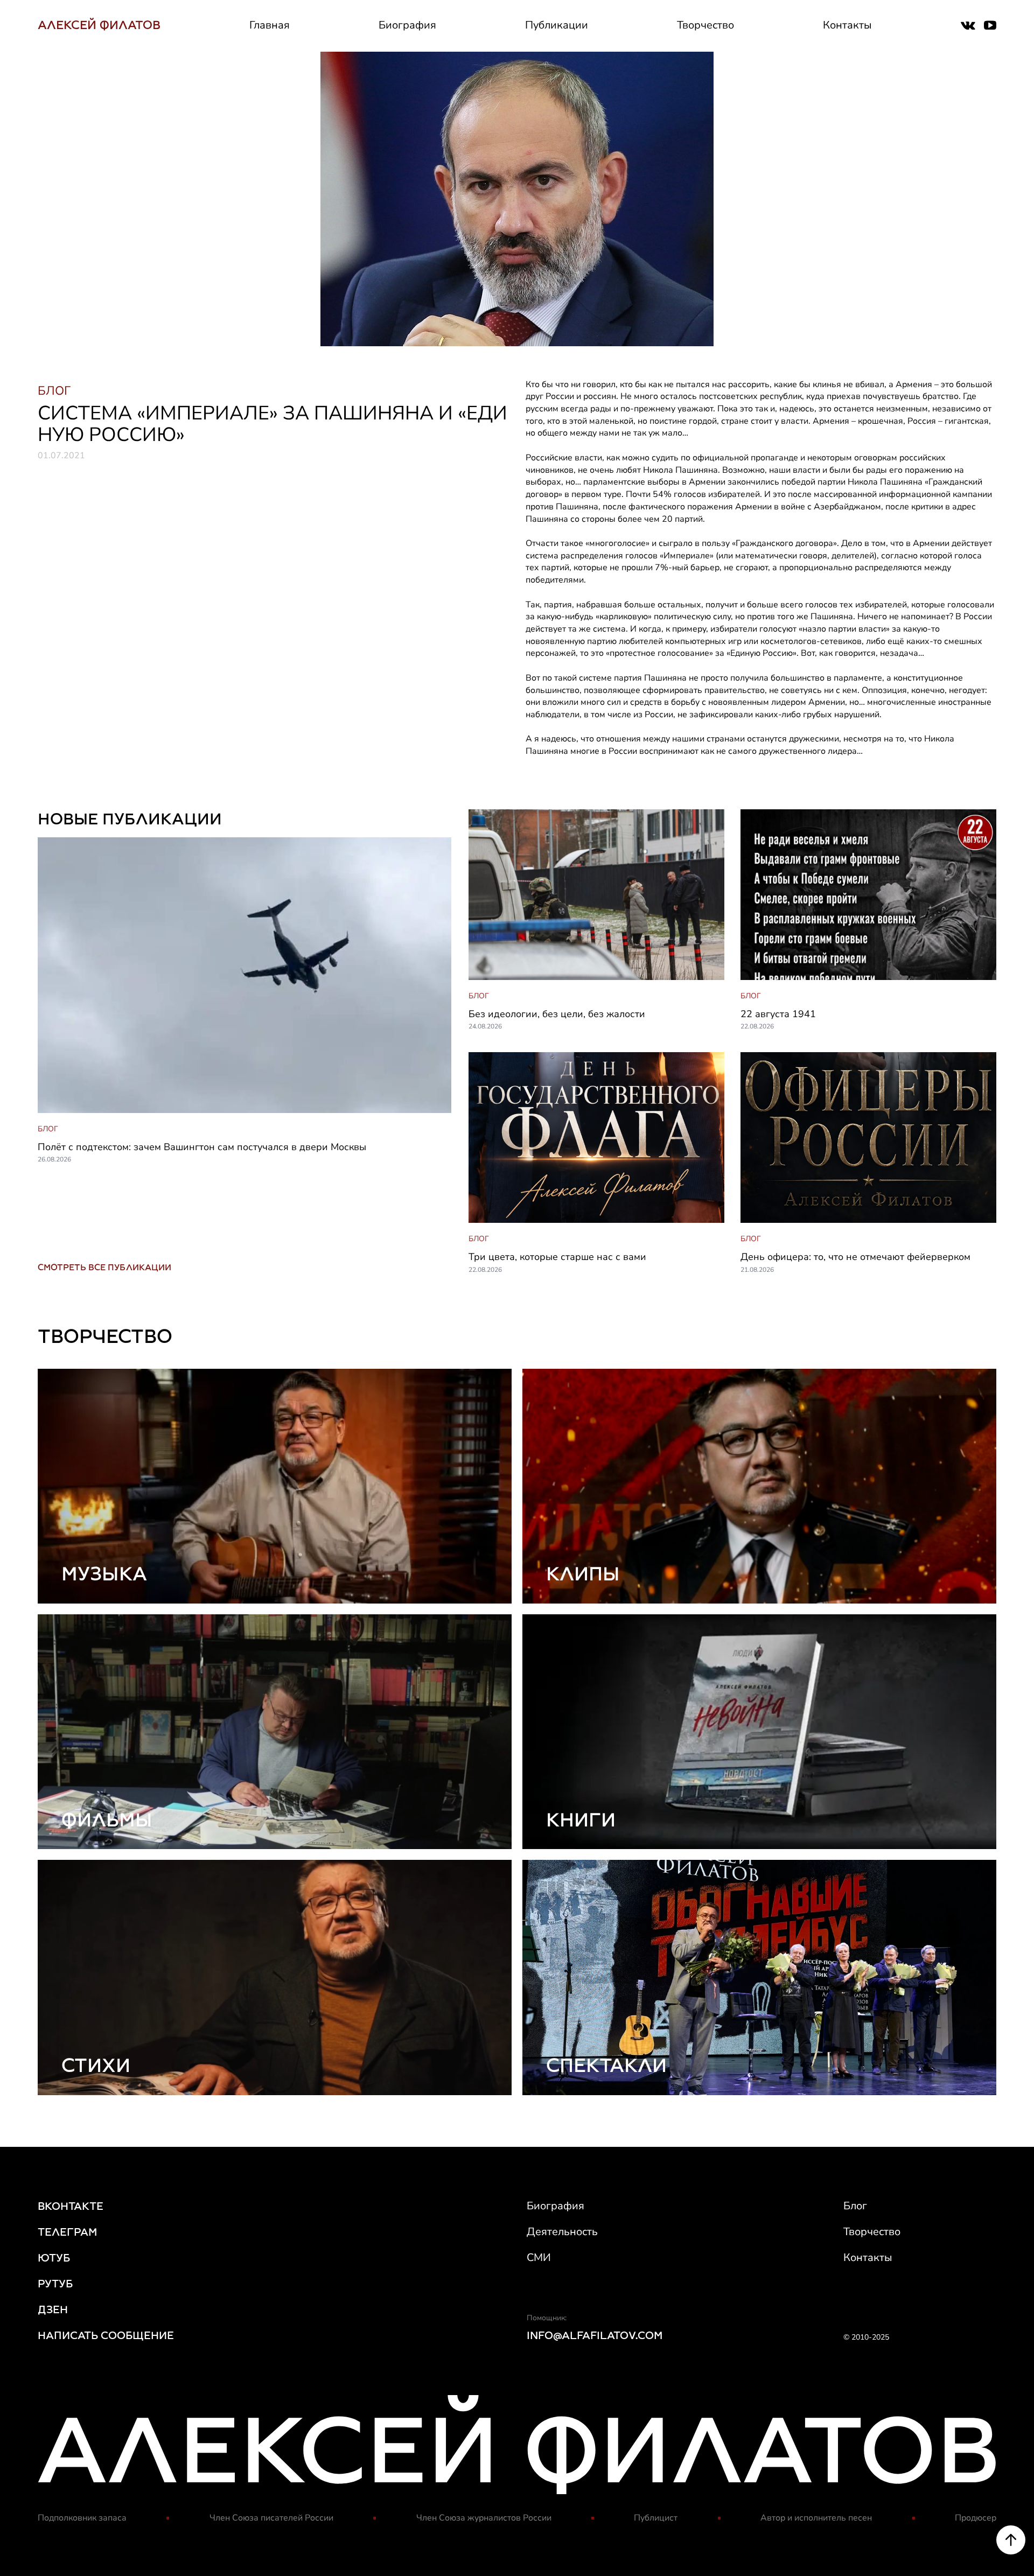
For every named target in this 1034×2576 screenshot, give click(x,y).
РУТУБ (55, 2284)
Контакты (847, 25)
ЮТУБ (54, 2258)
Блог (855, 2206)
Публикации (557, 25)
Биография (407, 25)
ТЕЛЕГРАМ (68, 2232)
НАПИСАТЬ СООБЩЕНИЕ (106, 2335)
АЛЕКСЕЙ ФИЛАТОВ (99, 25)
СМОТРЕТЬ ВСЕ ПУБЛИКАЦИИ (104, 1267)
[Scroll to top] (1011, 2540)
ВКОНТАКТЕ (71, 2206)
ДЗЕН (53, 2309)
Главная (270, 25)
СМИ (539, 2257)
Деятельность (562, 2232)
